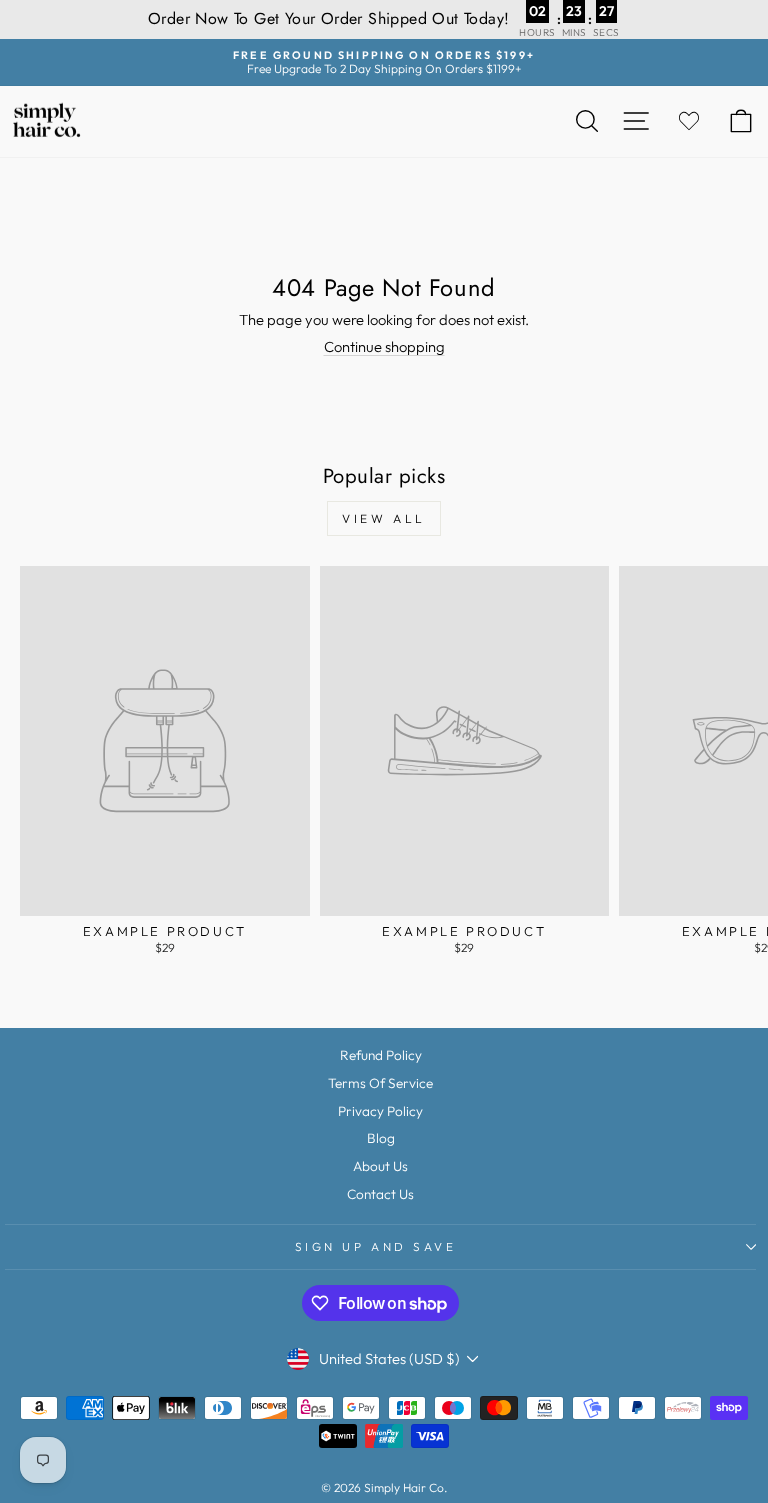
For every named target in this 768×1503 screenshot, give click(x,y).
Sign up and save (376, 1246)
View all (384, 518)
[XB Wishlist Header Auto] (689, 121)
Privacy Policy (380, 1111)
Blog (381, 1138)
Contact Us (380, 1194)
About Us (380, 1166)
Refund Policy (381, 1055)
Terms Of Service (380, 1083)
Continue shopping (384, 346)
